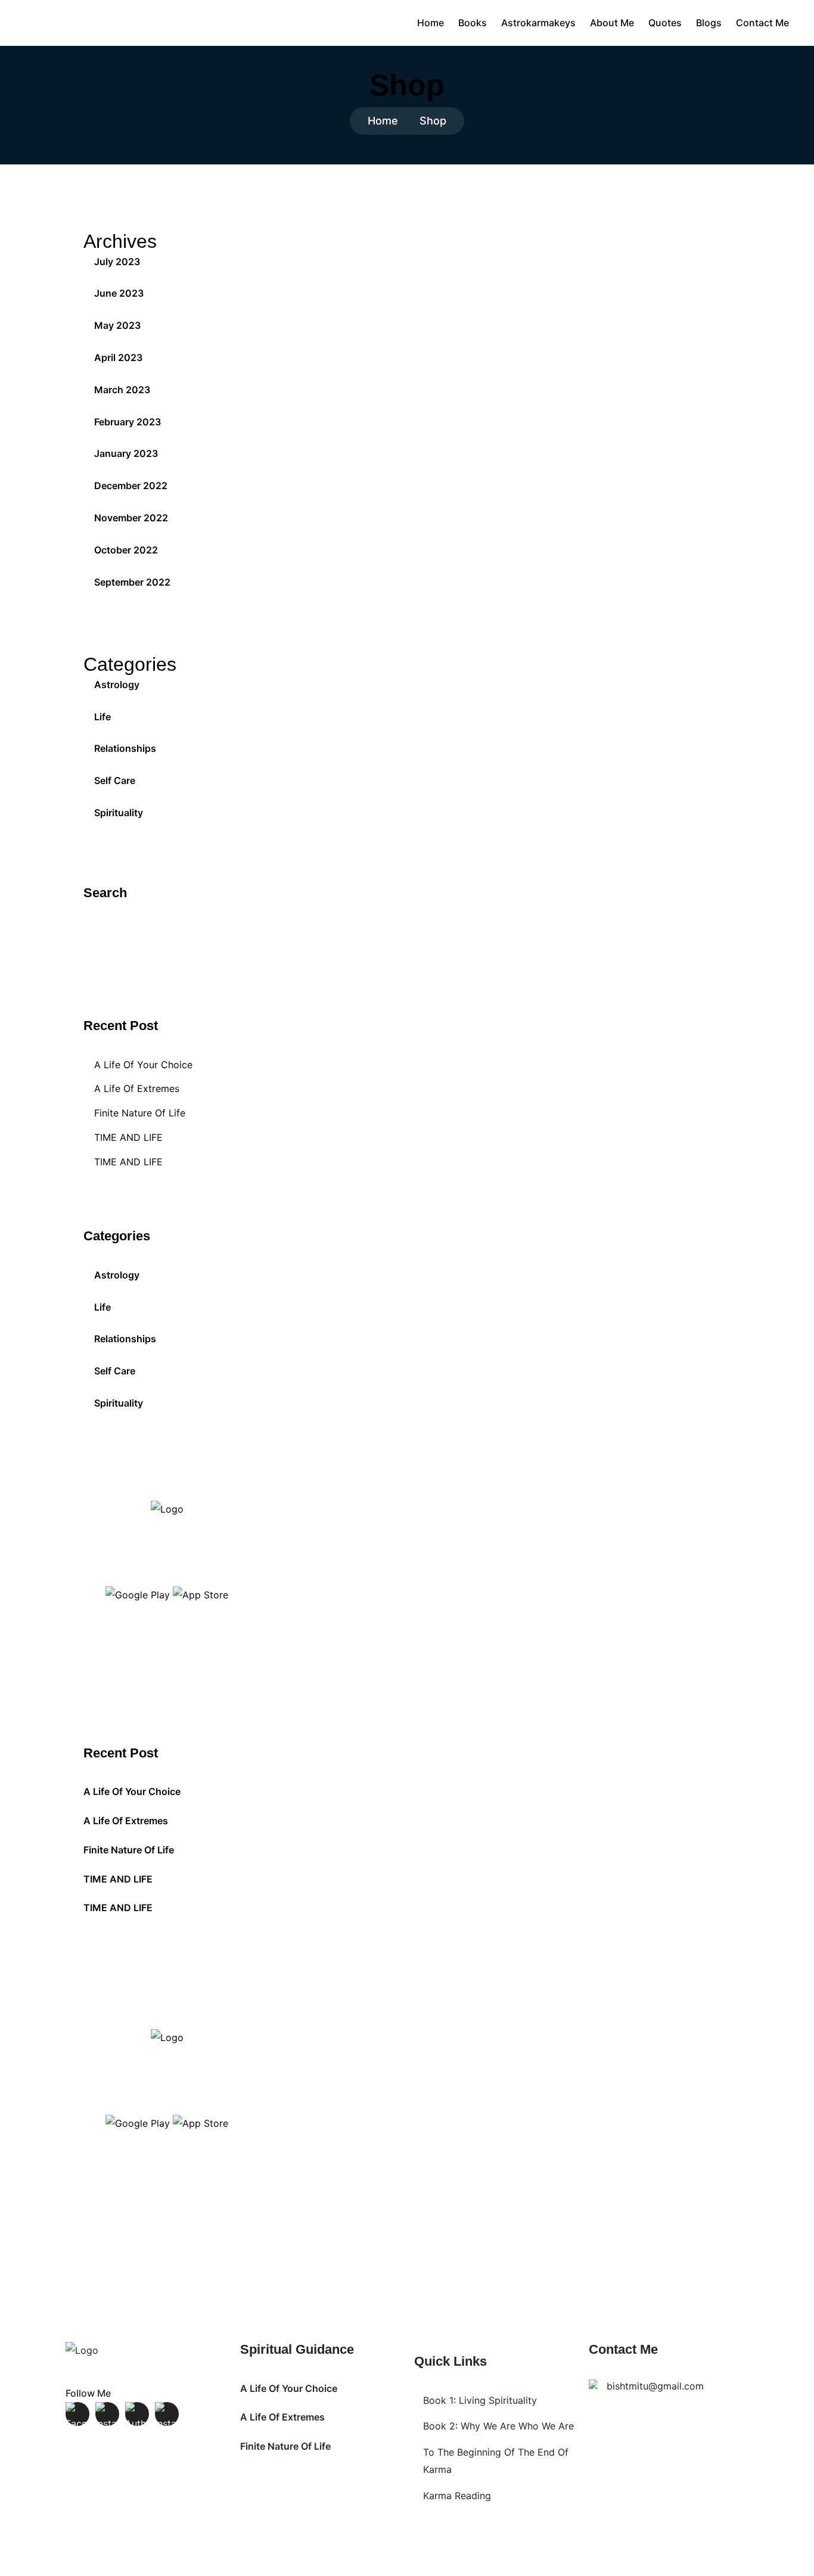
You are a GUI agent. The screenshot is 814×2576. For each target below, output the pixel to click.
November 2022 (131, 518)
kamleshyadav (456, 2559)
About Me (612, 23)
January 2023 (126, 453)
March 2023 (122, 390)
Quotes (665, 23)
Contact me (762, 23)
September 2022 (132, 582)
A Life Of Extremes (137, 1088)
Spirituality (119, 813)
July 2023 (117, 262)
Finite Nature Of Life (140, 1113)
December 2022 (131, 486)
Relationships (125, 748)
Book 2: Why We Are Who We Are (498, 2426)
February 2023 (128, 422)
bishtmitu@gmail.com (655, 2386)
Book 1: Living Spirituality (480, 2400)
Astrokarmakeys (538, 23)
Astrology (117, 685)
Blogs (709, 23)
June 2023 (119, 293)
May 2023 (117, 325)
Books (473, 23)
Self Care (115, 780)
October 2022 (126, 550)
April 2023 (118, 357)
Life (102, 717)
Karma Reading (457, 2496)
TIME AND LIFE (128, 1137)
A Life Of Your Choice (143, 1065)
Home (431, 23)
